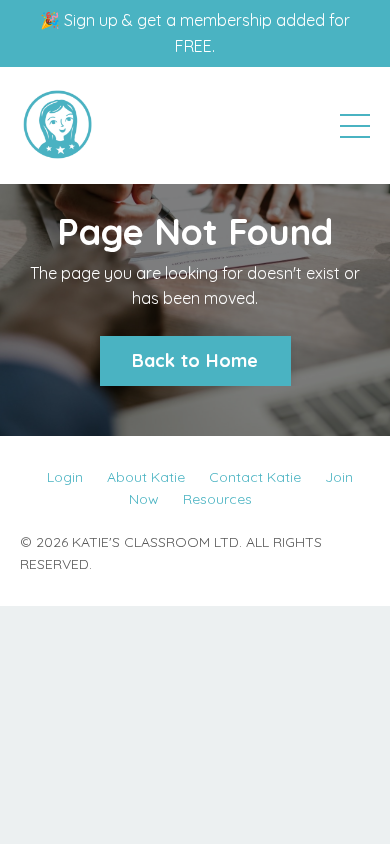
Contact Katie (255, 477)
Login (65, 477)
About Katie (146, 477)
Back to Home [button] (195, 360)
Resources (217, 499)
